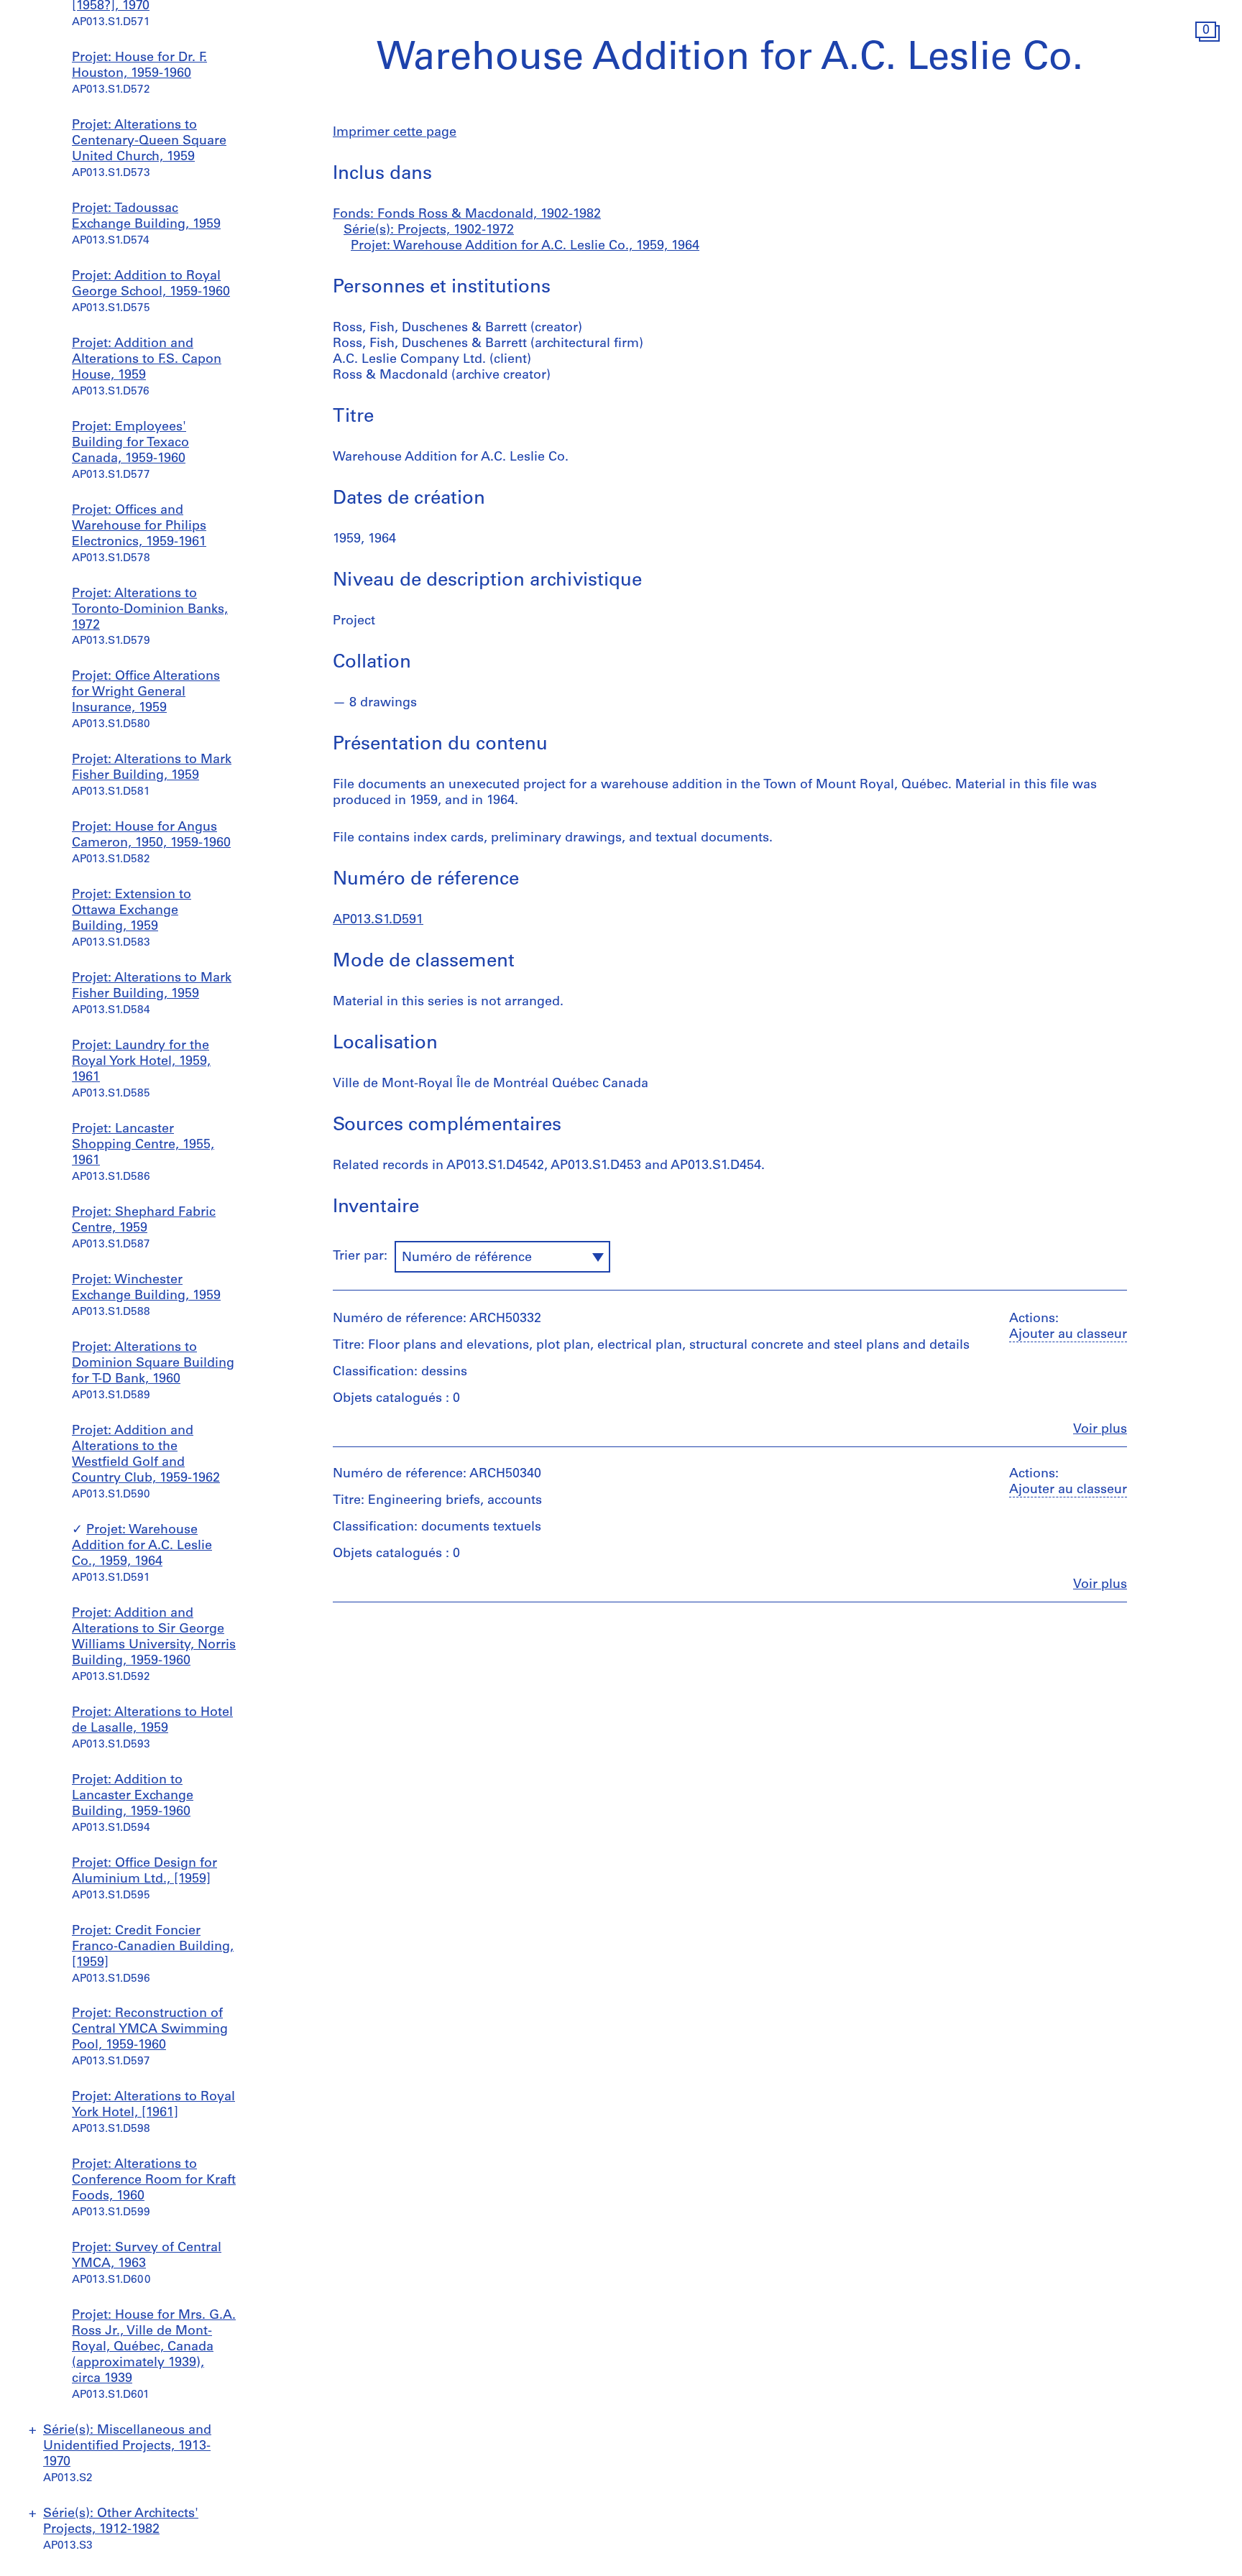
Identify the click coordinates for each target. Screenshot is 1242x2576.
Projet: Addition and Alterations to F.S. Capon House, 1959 (147, 360)
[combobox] (502, 1257)
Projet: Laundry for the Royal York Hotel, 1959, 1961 (141, 1062)
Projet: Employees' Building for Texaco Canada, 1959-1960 (130, 443)
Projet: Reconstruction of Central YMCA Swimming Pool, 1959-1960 (150, 2030)
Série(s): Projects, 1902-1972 (429, 231)
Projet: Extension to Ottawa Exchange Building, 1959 (132, 911)
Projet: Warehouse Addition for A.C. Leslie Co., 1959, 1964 (142, 1546)
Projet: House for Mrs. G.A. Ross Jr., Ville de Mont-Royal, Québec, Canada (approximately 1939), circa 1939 (154, 2348)
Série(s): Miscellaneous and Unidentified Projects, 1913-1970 (127, 2447)
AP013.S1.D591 (378, 920)
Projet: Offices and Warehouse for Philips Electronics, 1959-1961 (139, 527)
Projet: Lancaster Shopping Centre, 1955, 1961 (143, 1145)
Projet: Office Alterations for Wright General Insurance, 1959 (146, 693)
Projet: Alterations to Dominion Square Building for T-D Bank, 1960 (153, 1364)
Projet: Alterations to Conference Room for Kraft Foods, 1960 (154, 2181)
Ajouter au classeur (1068, 1335)
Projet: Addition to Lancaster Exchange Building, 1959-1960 (133, 1796)
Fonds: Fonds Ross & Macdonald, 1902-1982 (467, 215)
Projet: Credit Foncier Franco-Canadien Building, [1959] (153, 1947)
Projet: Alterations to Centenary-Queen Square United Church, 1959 (149, 142)
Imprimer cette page (395, 133)
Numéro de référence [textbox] (467, 1258)
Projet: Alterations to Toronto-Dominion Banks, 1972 (150, 610)
